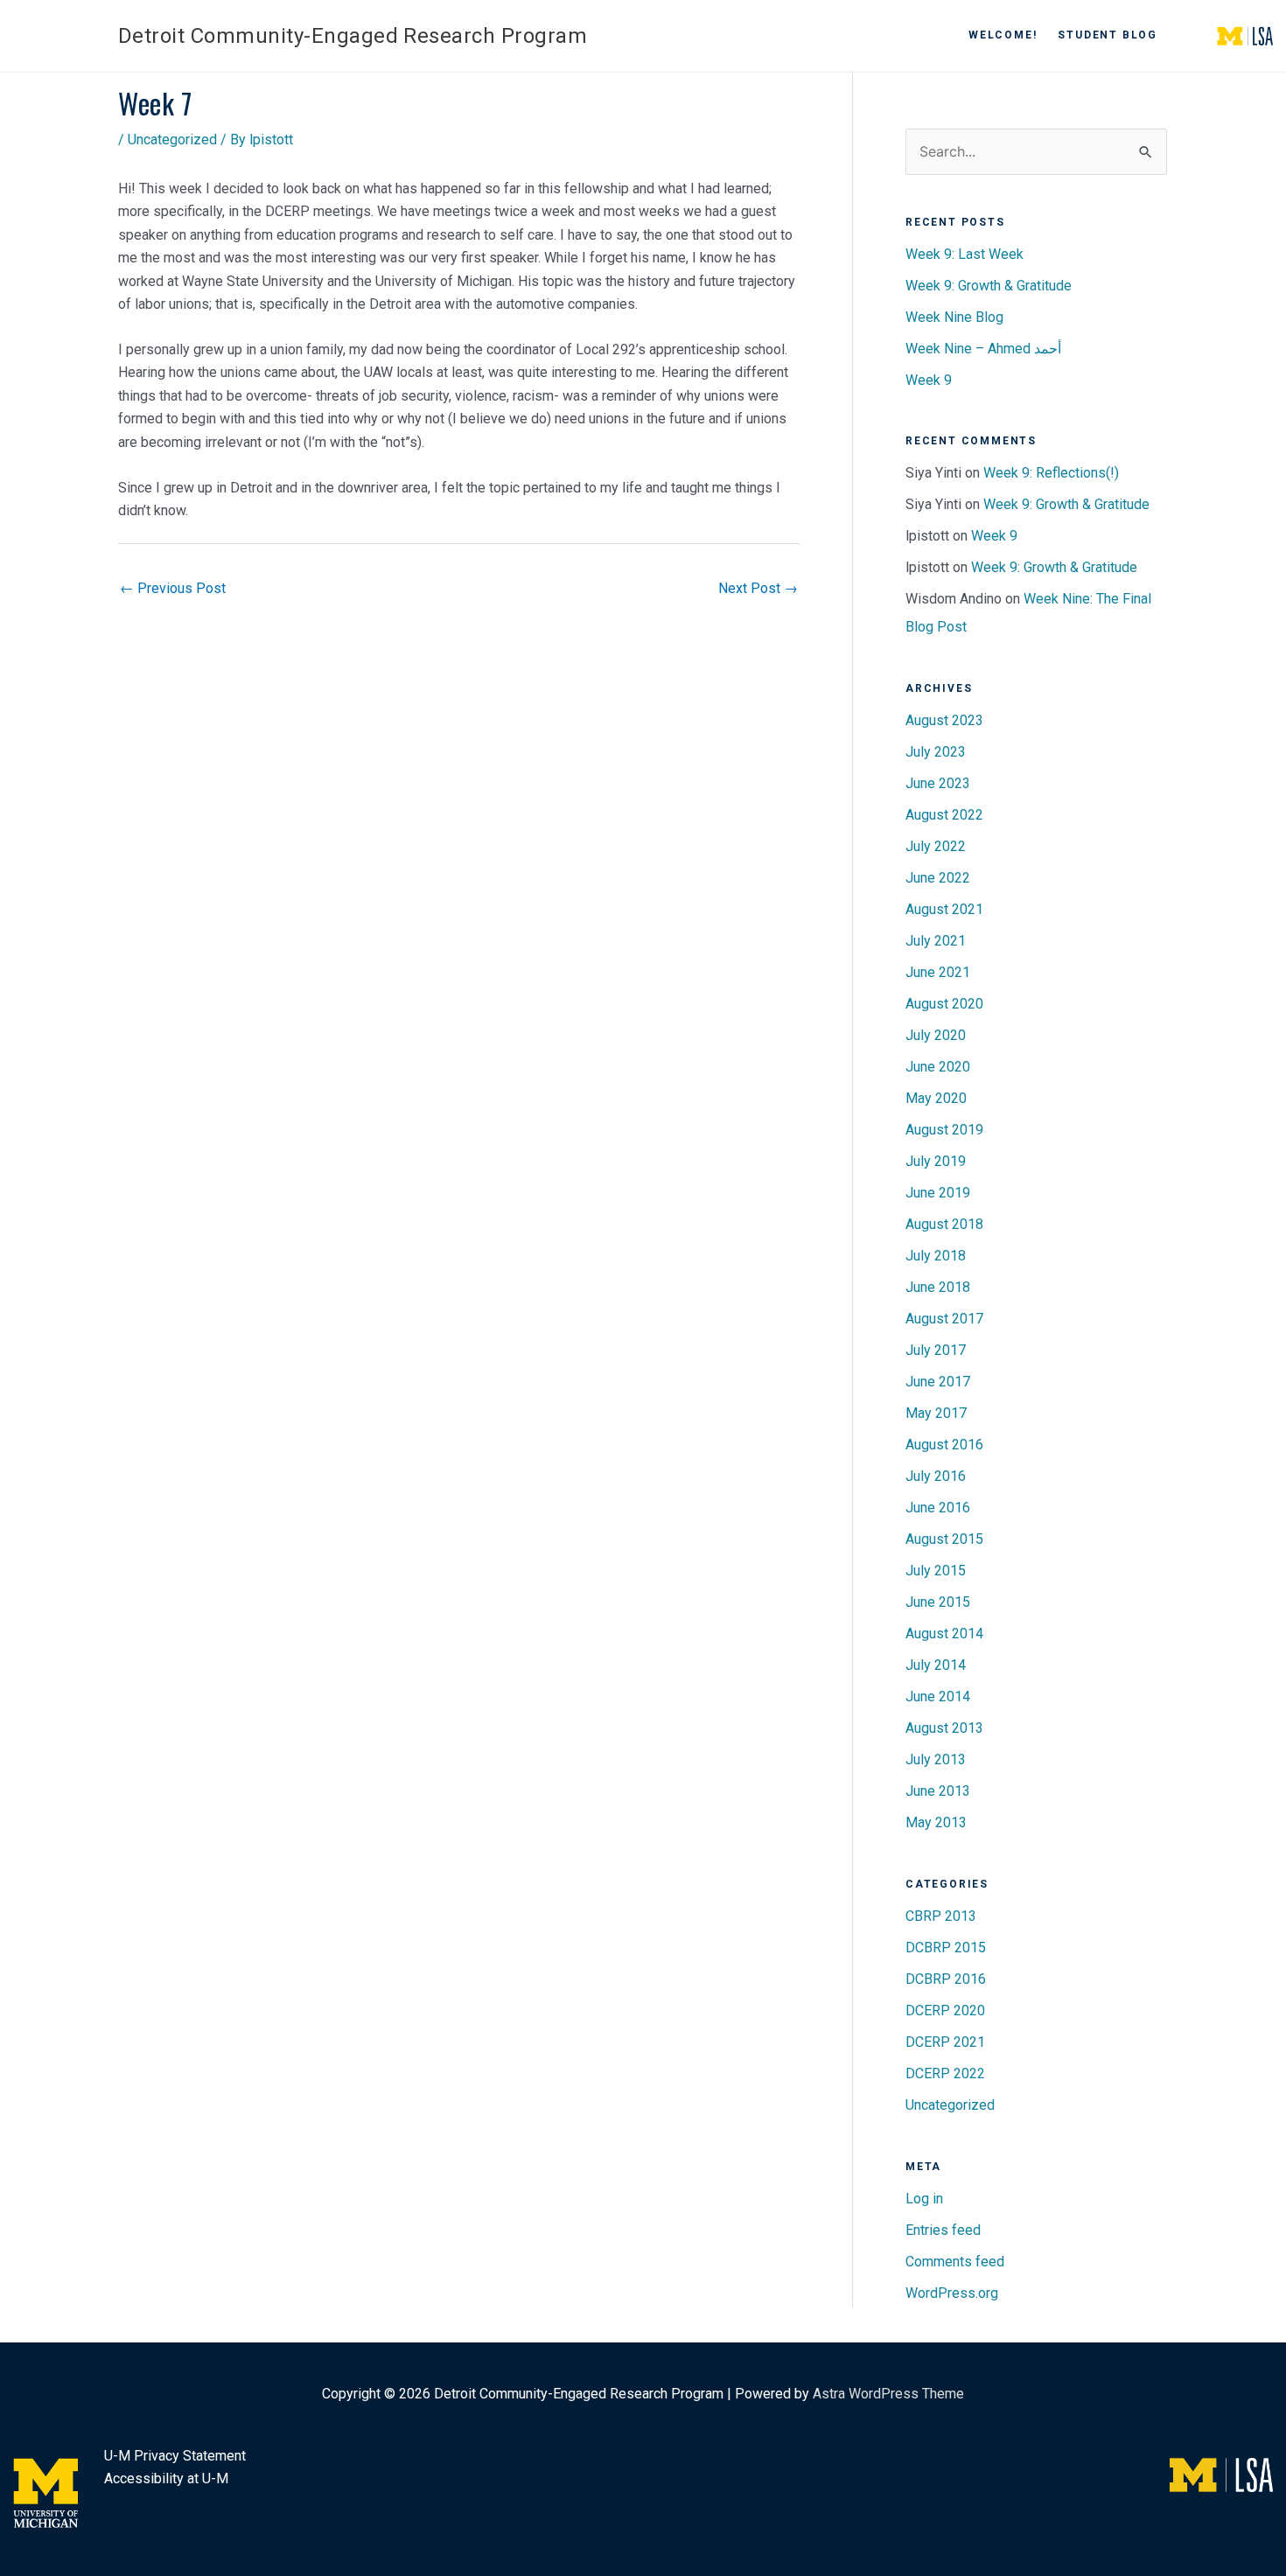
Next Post (758, 588)
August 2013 (944, 1728)
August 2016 (944, 1445)
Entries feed (943, 2230)
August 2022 (944, 815)
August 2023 (944, 720)
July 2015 (936, 1571)
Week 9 (929, 380)
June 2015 (938, 1602)
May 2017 (936, 1413)
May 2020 (936, 1098)
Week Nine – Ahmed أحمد (983, 349)
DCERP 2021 (945, 2042)
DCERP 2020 (945, 2011)
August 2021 (944, 909)
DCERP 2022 (945, 2073)
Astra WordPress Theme (888, 2394)
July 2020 (936, 1035)
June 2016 (938, 1508)
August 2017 (944, 1319)
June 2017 (938, 1382)
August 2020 (944, 1004)
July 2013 (936, 1759)
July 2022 (936, 846)
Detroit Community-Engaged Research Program (353, 36)
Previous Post (173, 588)
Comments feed (955, 2262)
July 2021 (936, 941)
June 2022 (938, 878)
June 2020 (938, 1067)
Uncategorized (172, 140)
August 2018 (944, 1224)
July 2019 (936, 1161)
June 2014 (938, 1696)
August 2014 (944, 1634)
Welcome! (1003, 35)
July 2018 (936, 1256)
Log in (924, 2199)
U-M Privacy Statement (175, 2456)
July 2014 (936, 1665)
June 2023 (938, 783)
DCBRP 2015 (946, 1948)
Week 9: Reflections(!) (1051, 473)
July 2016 (936, 1476)
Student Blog (1108, 35)
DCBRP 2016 (946, 1979)
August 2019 (944, 1130)
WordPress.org (952, 2293)
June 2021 (938, 972)
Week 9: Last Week (964, 254)
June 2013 (938, 1791)
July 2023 (936, 752)
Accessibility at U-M (166, 2478)
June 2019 (938, 1193)
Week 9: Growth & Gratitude (989, 286)
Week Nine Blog (954, 317)
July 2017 (936, 1350)
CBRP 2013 (941, 1916)
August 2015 (944, 1539)
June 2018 (938, 1287)
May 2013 (936, 1822)
